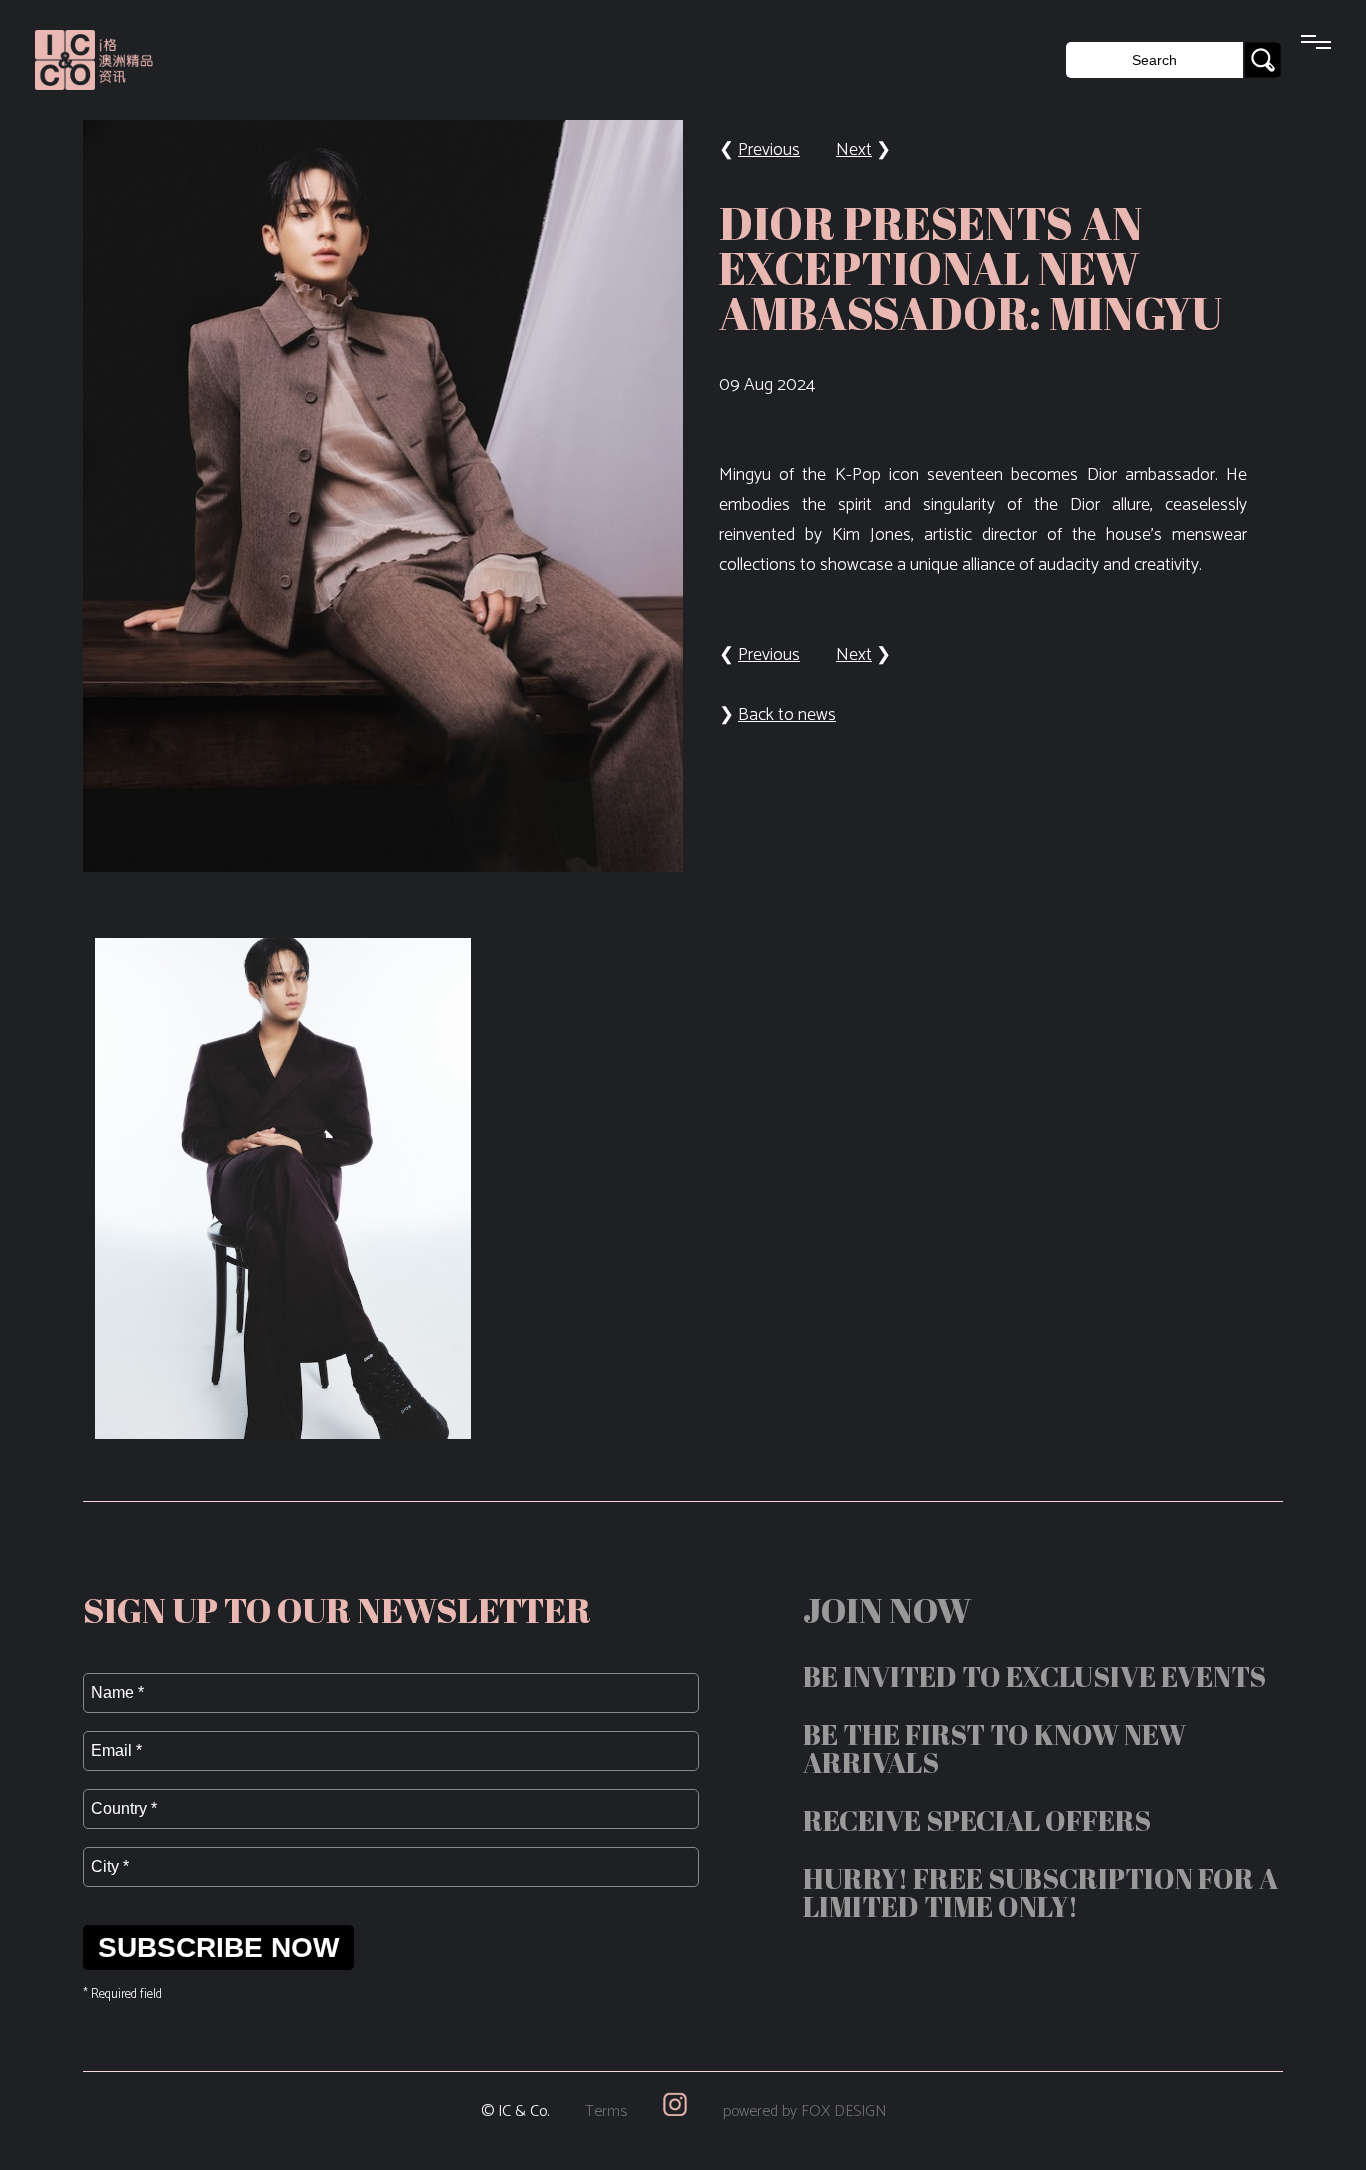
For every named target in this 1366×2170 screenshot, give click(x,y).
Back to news (787, 715)
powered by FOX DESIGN (804, 2111)
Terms (606, 2111)
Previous (769, 150)
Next (854, 150)
